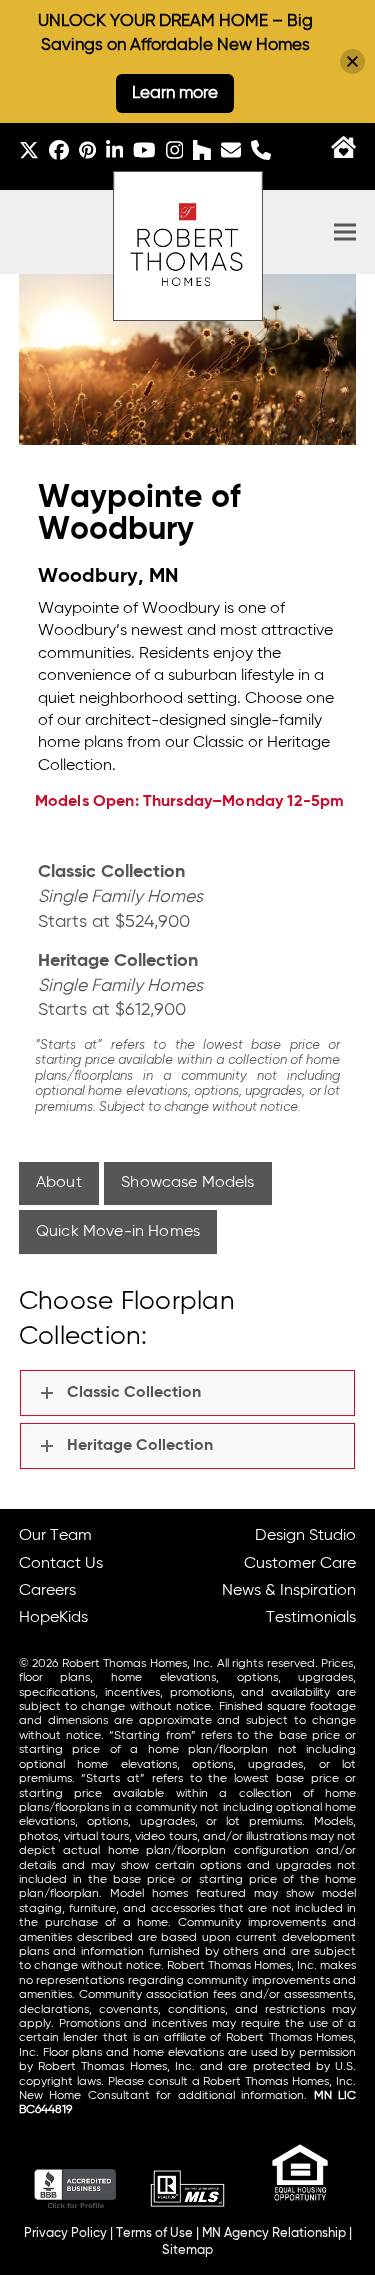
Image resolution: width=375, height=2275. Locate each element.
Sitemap (187, 2250)
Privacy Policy (65, 2233)
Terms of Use (154, 2233)
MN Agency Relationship (274, 2233)
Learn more (175, 93)
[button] (345, 232)
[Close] (352, 61)
